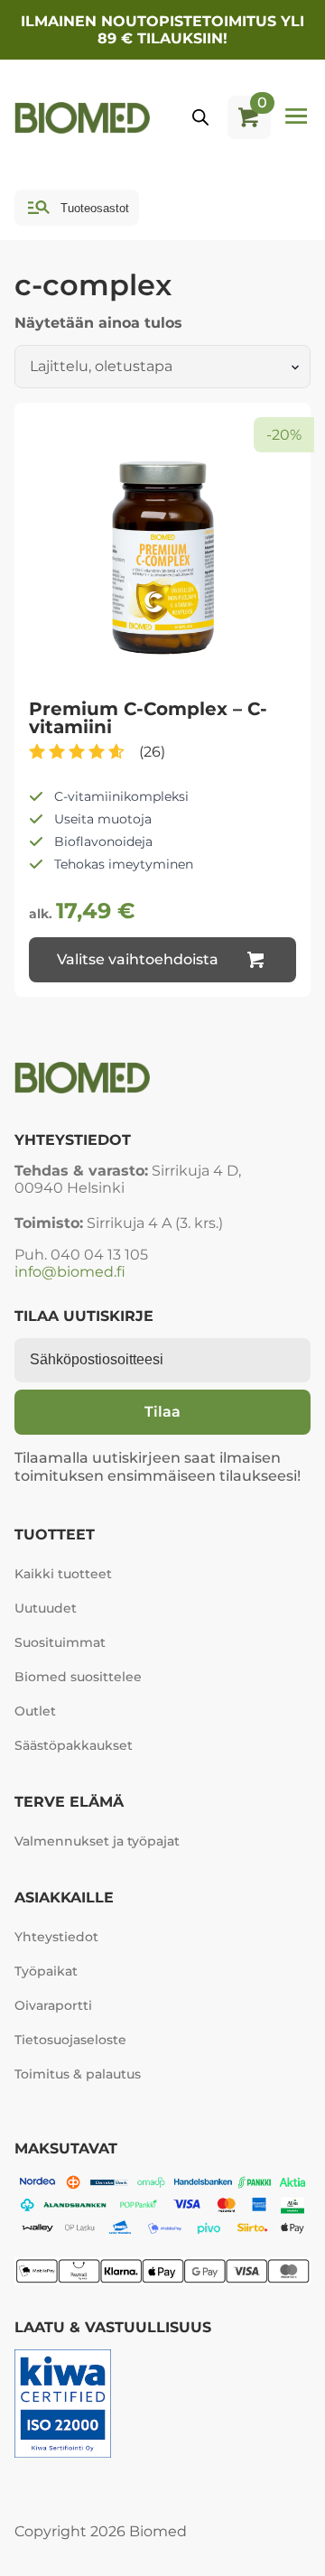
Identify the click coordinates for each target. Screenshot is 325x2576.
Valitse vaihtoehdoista (138, 959)
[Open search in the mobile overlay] (200, 117)
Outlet (35, 1711)
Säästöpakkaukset (74, 1745)
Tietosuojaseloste (70, 2040)
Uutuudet (46, 1608)
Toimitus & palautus (78, 2074)
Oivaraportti (53, 2005)
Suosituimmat (60, 1642)
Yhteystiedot (56, 1937)
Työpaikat (46, 1971)
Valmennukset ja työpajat (88, 1841)
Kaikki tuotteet (63, 1574)
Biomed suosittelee (78, 1677)
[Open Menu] (296, 117)
